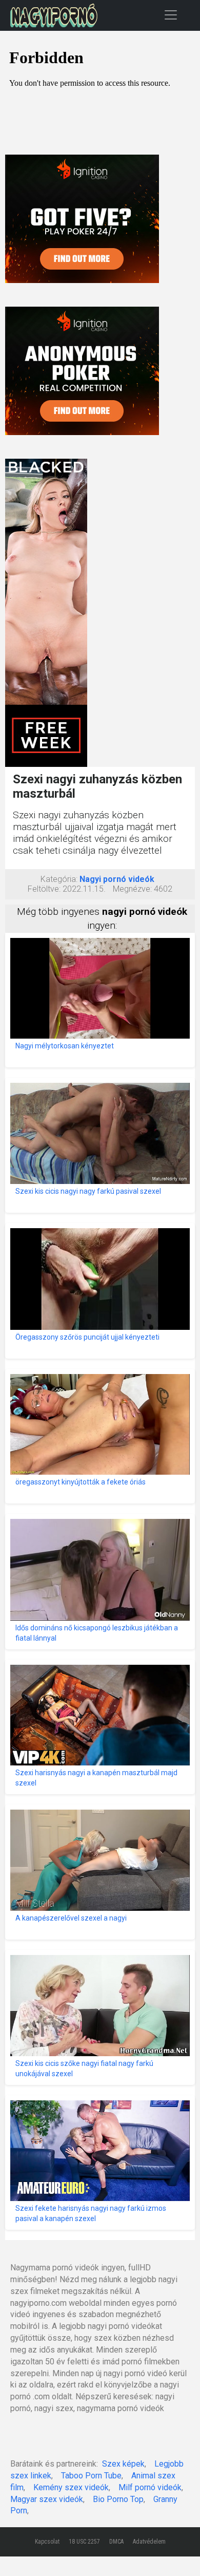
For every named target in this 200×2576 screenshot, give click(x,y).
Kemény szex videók (71, 2487)
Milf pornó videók (150, 2487)
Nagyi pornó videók (117, 879)
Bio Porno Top (118, 2499)
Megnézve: (132, 889)
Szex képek (123, 2464)
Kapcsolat (47, 2542)
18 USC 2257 (84, 2542)
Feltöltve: (44, 889)
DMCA (116, 2542)
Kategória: (59, 879)
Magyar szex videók (47, 2499)
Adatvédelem (149, 2542)
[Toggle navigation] (171, 15)
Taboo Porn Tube (91, 2476)
